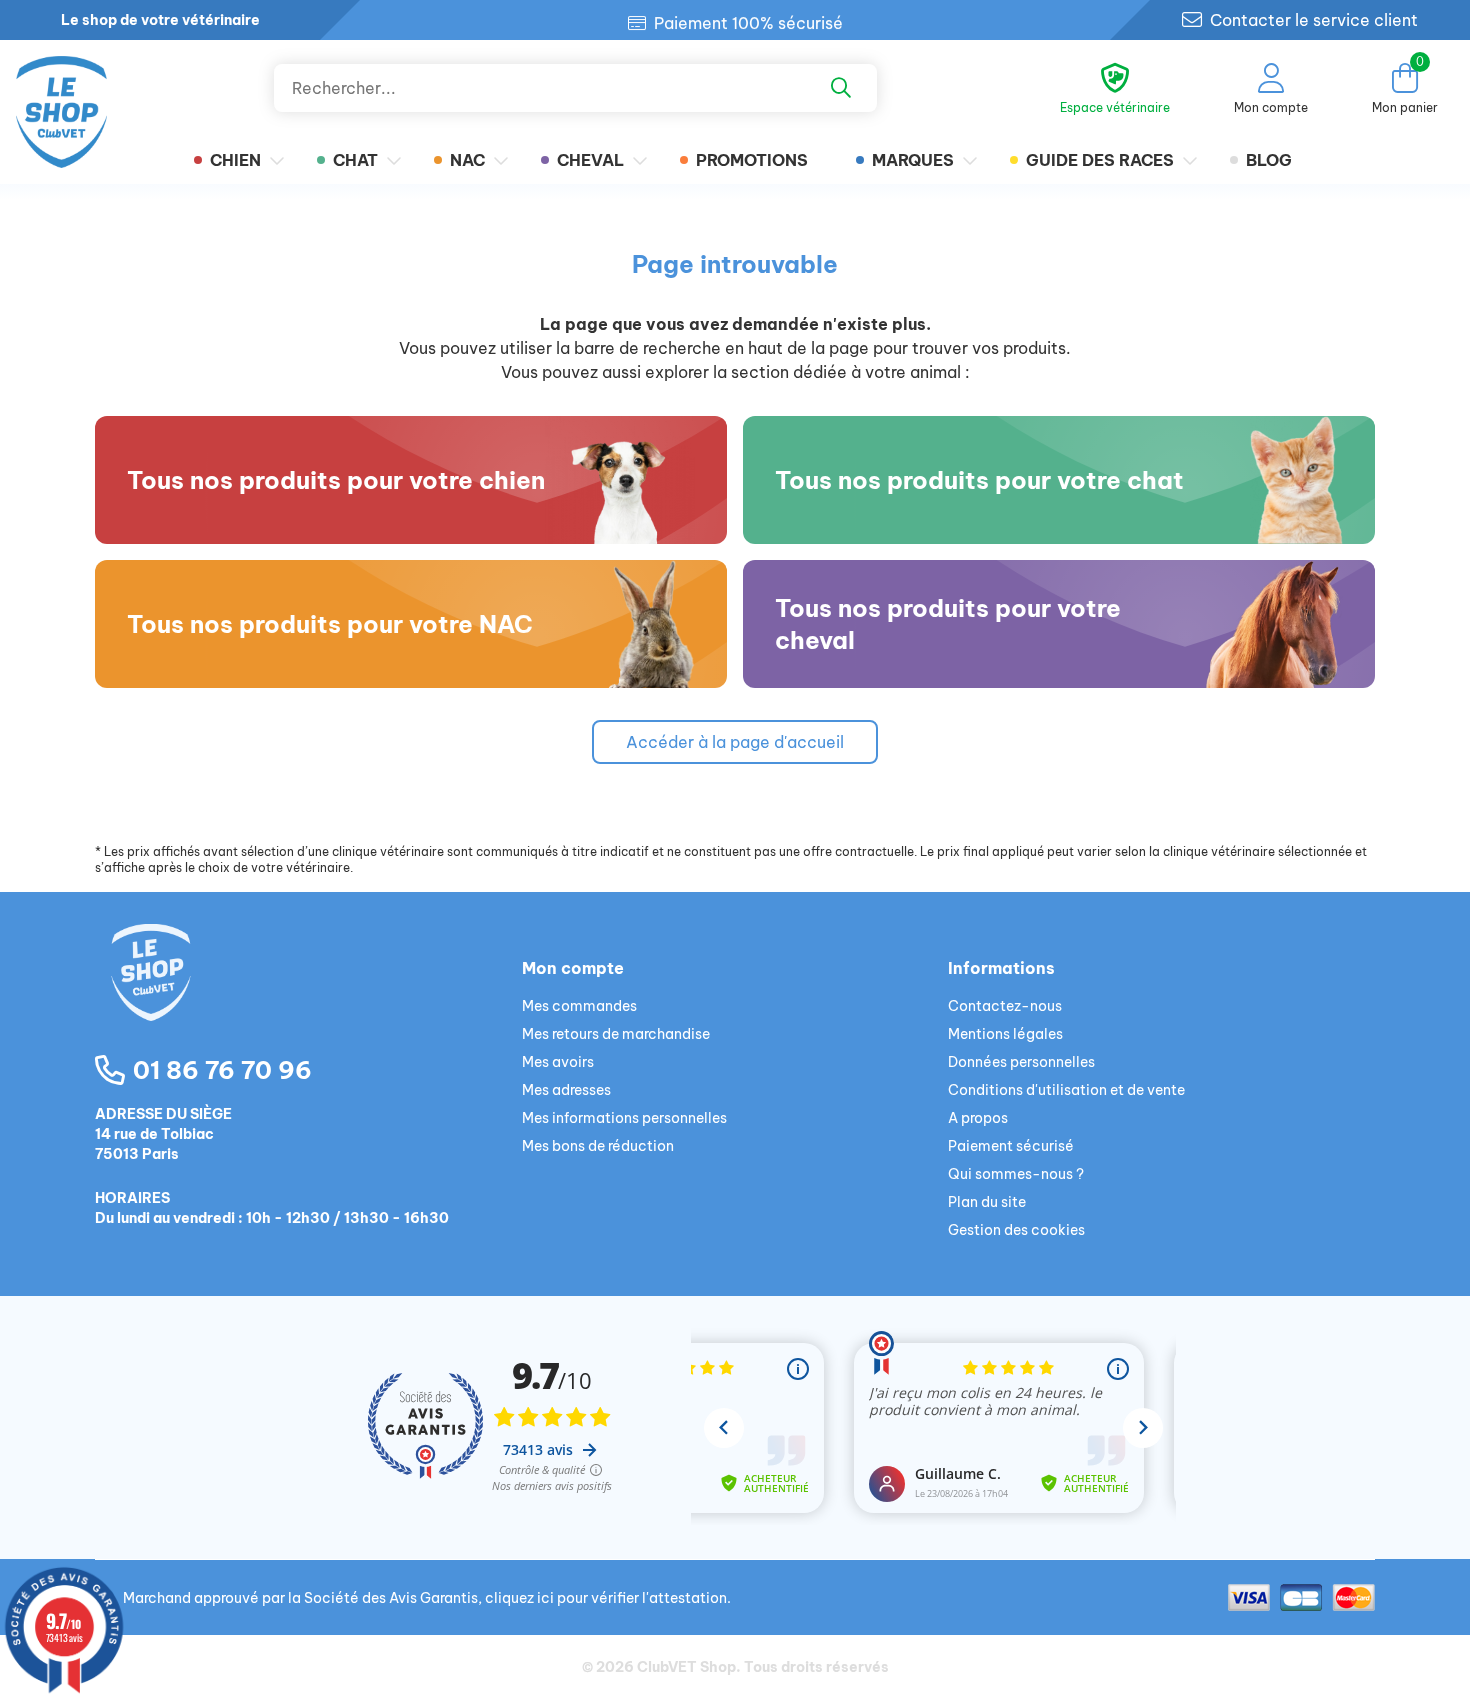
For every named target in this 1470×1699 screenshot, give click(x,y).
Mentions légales (1005, 1034)
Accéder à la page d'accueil (735, 742)
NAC (467, 160)
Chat (355, 160)
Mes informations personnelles (624, 1118)
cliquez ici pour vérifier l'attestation (606, 1598)
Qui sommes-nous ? (1016, 1174)
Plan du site (987, 1202)
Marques (913, 160)
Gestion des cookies (1016, 1230)
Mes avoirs (558, 1062)
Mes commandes (579, 1006)
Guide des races (1100, 160)
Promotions (752, 160)
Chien (235, 160)
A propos (978, 1118)
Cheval (590, 160)
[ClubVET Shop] (308, 996)
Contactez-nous (1005, 1006)
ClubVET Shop (686, 1667)
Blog (1269, 160)
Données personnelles (1021, 1062)
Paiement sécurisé (1011, 1146)
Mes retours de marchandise (616, 1034)
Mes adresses (566, 1090)
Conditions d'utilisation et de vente (1066, 1090)
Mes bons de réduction (598, 1146)
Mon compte (573, 968)
